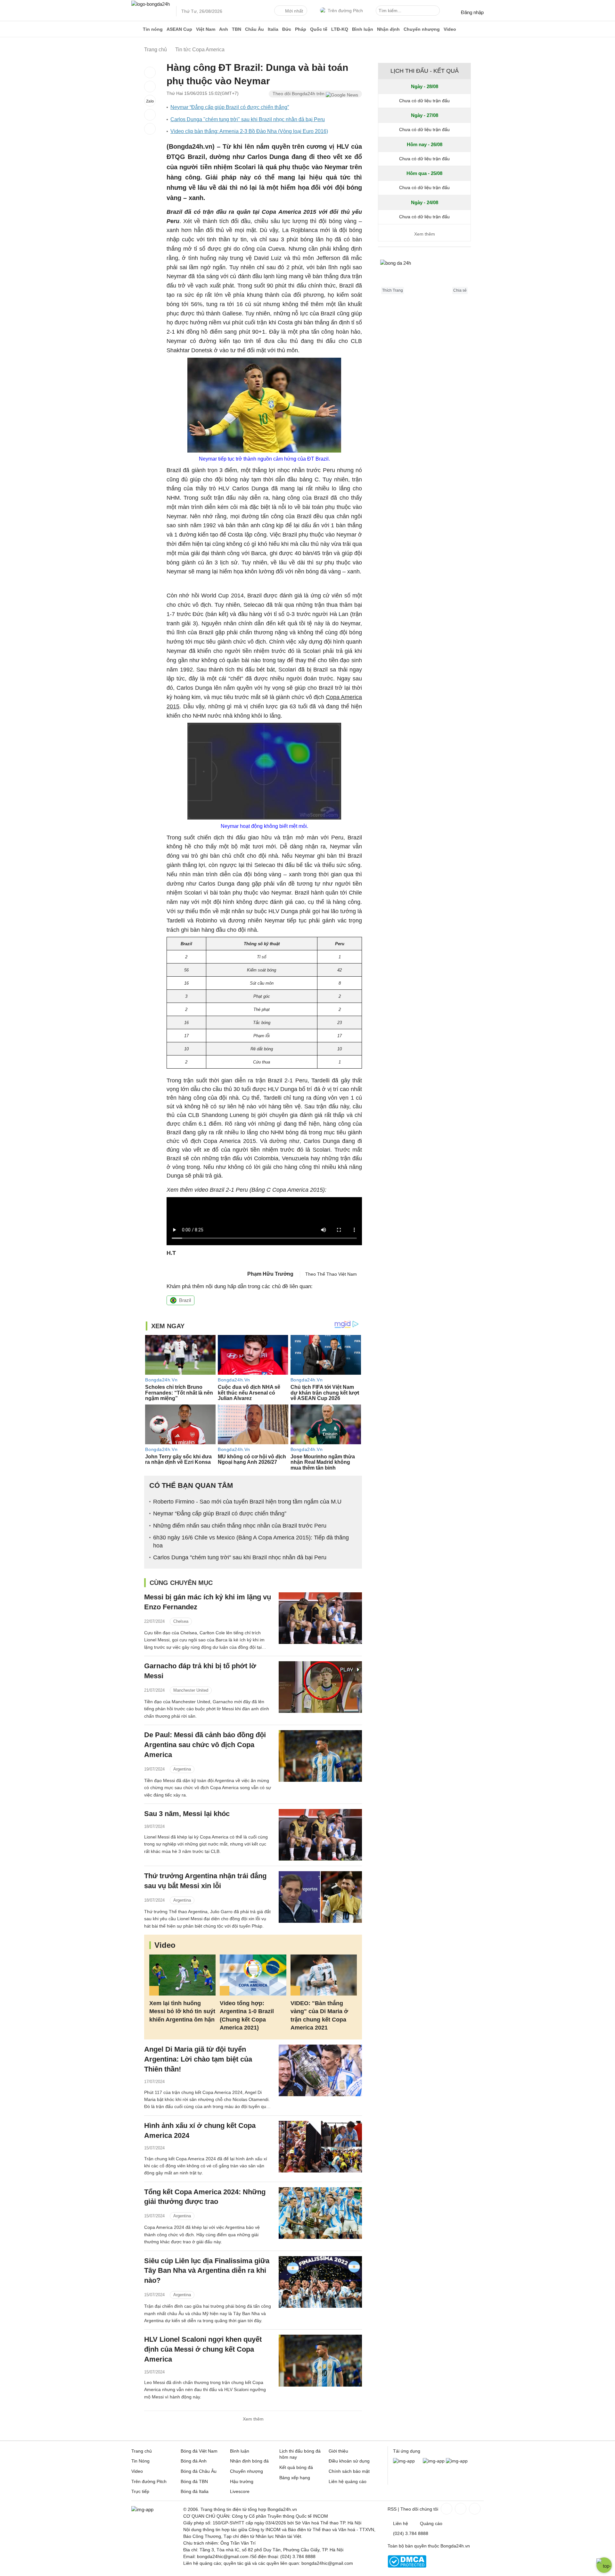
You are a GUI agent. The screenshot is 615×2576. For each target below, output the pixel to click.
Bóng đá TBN (194, 2481)
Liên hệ (401, 2523)
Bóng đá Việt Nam (199, 2451)
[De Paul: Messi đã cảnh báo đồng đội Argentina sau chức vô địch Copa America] (320, 1756)
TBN (237, 29)
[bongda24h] (136, 29)
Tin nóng (153, 29)
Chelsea (181, 1621)
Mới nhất (294, 11)
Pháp (301, 29)
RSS (392, 2509)
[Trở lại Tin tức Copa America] (150, 129)
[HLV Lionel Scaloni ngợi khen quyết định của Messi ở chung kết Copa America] (320, 2360)
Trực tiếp (140, 2491)
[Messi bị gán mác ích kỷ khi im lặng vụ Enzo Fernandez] (320, 1618)
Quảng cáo (431, 2523)
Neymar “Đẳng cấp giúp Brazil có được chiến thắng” (230, 107)
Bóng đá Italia (195, 2491)
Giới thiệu (338, 2451)
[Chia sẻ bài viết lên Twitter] (150, 87)
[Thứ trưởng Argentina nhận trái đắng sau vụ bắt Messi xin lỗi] (320, 1897)
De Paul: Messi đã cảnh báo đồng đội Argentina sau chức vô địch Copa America (205, 1745)
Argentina (182, 1769)
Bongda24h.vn (455, 2546)
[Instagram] (460, 2509)
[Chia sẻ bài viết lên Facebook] (150, 72)
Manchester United (191, 1690)
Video (450, 29)
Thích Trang (393, 290)
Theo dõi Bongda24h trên (299, 94)
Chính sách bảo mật (349, 2471)
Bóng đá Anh (194, 2461)
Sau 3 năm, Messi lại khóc (187, 1814)
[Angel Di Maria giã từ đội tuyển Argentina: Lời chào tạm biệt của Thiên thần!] (320, 2070)
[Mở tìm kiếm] (436, 12)
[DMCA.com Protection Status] (407, 2566)
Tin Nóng (140, 2461)
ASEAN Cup (179, 29)
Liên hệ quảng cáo (348, 2481)
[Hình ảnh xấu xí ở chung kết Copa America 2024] (320, 2147)
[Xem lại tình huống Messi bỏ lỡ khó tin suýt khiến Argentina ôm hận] (182, 1975)
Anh (224, 29)
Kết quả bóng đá (296, 2467)
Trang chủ (142, 2451)
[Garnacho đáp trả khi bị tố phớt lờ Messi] (320, 1687)
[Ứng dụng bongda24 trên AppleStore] (457, 2461)
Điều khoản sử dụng (349, 2461)
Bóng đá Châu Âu (199, 2471)
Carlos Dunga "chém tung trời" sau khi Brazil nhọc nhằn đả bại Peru (248, 119)
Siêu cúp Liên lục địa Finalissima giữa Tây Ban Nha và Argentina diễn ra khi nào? (207, 2271)
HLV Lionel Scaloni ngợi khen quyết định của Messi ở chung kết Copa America (203, 2349)
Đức (287, 29)
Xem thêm (253, 2419)
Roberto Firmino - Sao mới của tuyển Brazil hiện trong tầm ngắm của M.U (247, 1502)
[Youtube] (474, 2509)
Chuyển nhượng (422, 29)
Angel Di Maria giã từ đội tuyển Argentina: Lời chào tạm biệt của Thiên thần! (198, 2059)
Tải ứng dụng (407, 2451)
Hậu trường (242, 2481)
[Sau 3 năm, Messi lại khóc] (320, 1835)
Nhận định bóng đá (249, 2461)
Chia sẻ (460, 290)
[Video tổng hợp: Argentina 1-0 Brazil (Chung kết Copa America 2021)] (253, 1975)
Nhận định (388, 29)
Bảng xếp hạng (295, 2478)
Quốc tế (319, 29)
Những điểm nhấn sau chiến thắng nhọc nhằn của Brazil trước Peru (240, 1526)
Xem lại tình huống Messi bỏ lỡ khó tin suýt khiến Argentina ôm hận (182, 2011)
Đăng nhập (472, 12)
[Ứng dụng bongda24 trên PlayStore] (434, 2461)
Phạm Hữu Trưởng (270, 1274)
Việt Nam (206, 29)
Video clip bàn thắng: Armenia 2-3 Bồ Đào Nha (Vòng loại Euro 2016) (249, 131)
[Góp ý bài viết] (150, 115)
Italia (273, 29)
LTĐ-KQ (340, 29)
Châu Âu (254, 29)
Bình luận (363, 29)
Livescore (240, 2491)
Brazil (185, 1300)
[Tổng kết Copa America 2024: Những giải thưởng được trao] (320, 2213)
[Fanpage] (446, 2509)
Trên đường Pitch (345, 11)
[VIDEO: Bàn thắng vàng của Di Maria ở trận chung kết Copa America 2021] (324, 1975)
